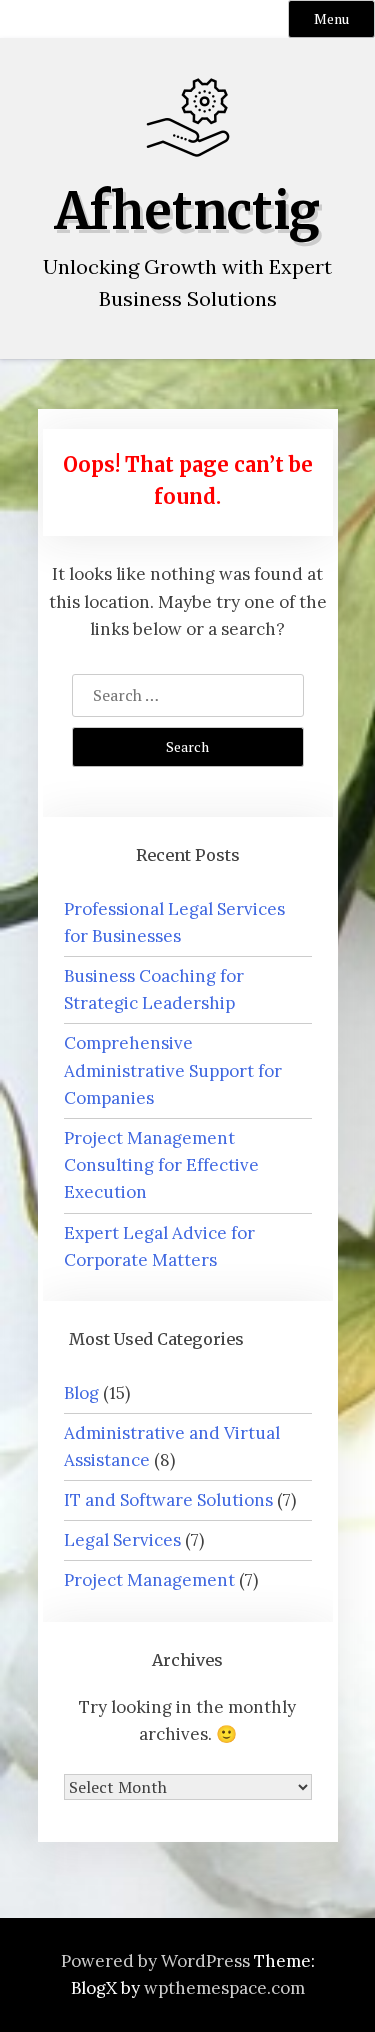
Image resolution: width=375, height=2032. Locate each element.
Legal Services (122, 1540)
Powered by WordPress (155, 1961)
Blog (81, 1393)
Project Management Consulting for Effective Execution (161, 1165)
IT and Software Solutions (168, 1500)
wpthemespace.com (224, 1988)
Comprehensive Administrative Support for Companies (173, 1070)
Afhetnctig (187, 211)
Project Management (149, 1580)
